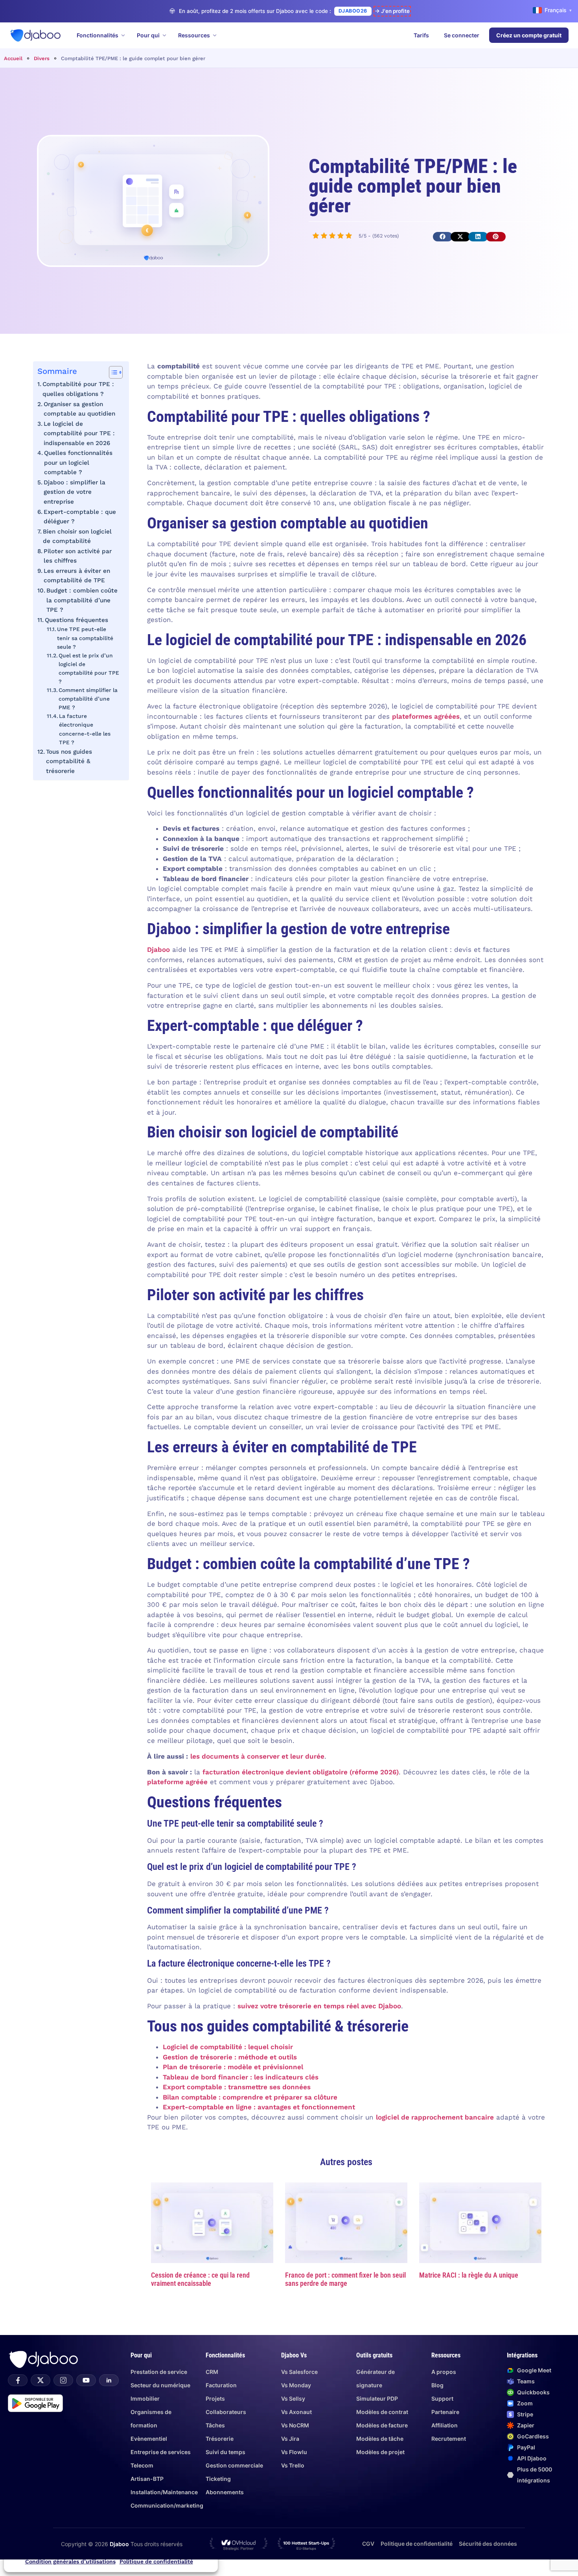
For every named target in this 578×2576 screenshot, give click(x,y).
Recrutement (449, 2439)
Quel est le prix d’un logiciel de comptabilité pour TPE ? (89, 668)
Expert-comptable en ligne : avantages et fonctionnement (259, 2107)
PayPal (526, 2447)
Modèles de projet (380, 2452)
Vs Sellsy (293, 2398)
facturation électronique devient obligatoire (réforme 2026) (301, 1772)
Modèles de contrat (382, 2412)
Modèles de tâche (380, 2439)
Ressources (194, 35)
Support (442, 2398)
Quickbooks (533, 2392)
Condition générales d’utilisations (70, 2561)
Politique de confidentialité (156, 2561)
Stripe (525, 2414)
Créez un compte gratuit (529, 35)
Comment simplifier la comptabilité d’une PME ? (88, 699)
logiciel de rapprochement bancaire (435, 2117)
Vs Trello (293, 2465)
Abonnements (225, 2492)
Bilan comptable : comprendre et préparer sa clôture (250, 2097)
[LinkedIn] (109, 2380)
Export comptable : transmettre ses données (237, 2087)
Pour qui (148, 35)
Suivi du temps (225, 2452)
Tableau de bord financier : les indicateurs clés (241, 2077)
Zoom (525, 2403)
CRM (212, 2372)
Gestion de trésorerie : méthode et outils (230, 2057)
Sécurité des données (488, 2544)
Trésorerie (220, 2439)
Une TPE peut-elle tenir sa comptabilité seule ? (85, 638)
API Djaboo (532, 2458)
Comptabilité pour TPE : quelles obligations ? (78, 389)
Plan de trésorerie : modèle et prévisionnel (233, 2067)
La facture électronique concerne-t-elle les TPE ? (85, 729)
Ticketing (218, 2479)
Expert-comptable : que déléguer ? (80, 517)
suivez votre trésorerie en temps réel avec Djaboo (319, 2006)
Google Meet (534, 2370)
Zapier (526, 2425)
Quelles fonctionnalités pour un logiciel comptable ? (78, 463)
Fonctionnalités (98, 35)
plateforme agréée (177, 1782)
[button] (443, 237)
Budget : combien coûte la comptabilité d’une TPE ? (82, 600)
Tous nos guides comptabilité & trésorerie (69, 761)
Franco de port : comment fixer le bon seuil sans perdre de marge (345, 2279)
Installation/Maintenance (164, 2492)
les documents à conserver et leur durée (257, 1756)
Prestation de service (159, 2372)
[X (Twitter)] (40, 2380)
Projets (215, 2398)
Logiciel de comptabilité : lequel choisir (228, 2047)
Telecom (142, 2465)
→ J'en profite (392, 11)
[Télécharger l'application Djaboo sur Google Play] (35, 2403)
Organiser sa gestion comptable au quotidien (79, 409)
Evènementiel (149, 2439)
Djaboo (158, 949)
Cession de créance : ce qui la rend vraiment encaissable (200, 2279)
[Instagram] (63, 2380)
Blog (437, 2385)
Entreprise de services (161, 2452)
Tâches (215, 2425)
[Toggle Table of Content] (112, 372)
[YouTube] (86, 2380)
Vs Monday (296, 2385)
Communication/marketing (167, 2505)
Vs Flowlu (294, 2452)
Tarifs (421, 35)
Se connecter (462, 35)
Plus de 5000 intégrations (535, 2475)
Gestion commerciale (234, 2465)
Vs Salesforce (299, 2372)
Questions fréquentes (76, 620)
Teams (526, 2381)
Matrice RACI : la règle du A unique (469, 2275)
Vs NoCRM (295, 2425)
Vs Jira (290, 2439)
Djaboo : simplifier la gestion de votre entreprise (75, 492)
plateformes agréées (426, 716)
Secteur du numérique (160, 2385)
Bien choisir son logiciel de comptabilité (77, 536)
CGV (368, 2544)
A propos (444, 2372)
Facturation (221, 2385)
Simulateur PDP (377, 2398)
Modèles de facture (382, 2425)
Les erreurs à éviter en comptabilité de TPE (77, 576)
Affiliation (445, 2425)
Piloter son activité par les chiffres (78, 556)
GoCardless (533, 2436)
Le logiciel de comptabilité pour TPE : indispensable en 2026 (79, 433)
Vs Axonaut (296, 2412)
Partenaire (445, 2412)
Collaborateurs (226, 2412)
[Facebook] (18, 2380)
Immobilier (145, 2398)
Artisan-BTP (147, 2479)
